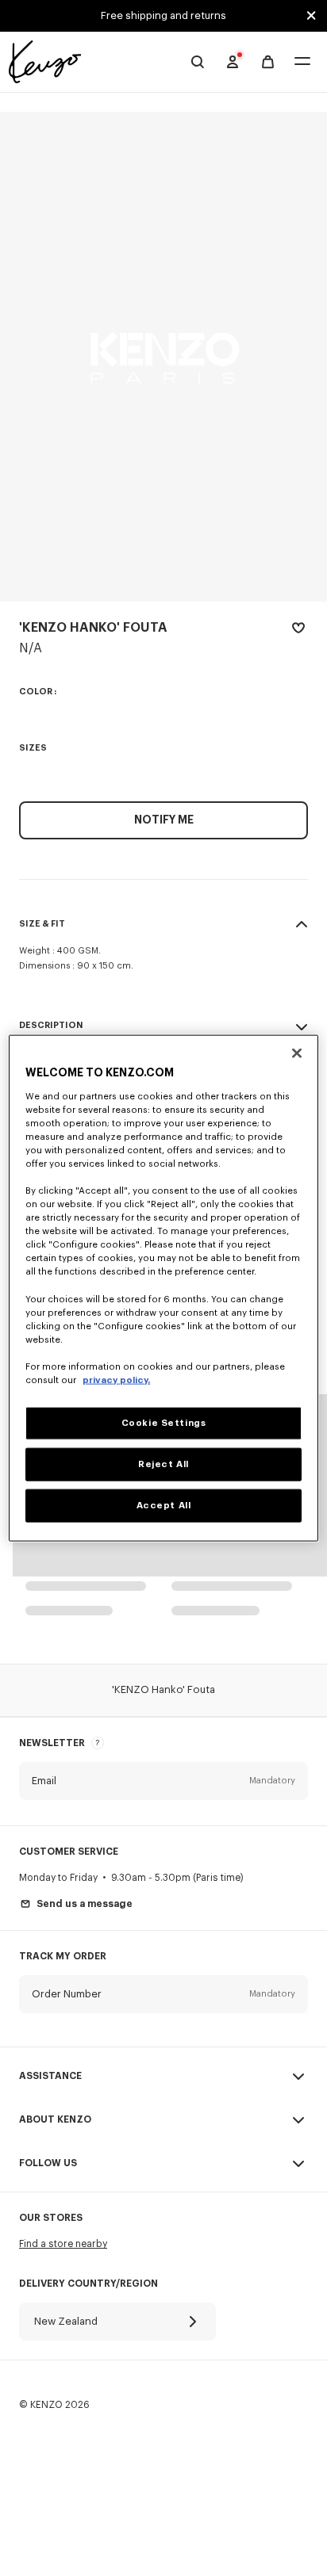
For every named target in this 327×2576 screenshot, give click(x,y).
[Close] (297, 1053)
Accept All (164, 1505)
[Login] (233, 62)
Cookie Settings (164, 1423)
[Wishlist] (298, 631)
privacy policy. (116, 1380)
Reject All (163, 1464)
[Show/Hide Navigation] (302, 62)
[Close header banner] (311, 16)
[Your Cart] (268, 62)
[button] (163, 1781)
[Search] (198, 62)
